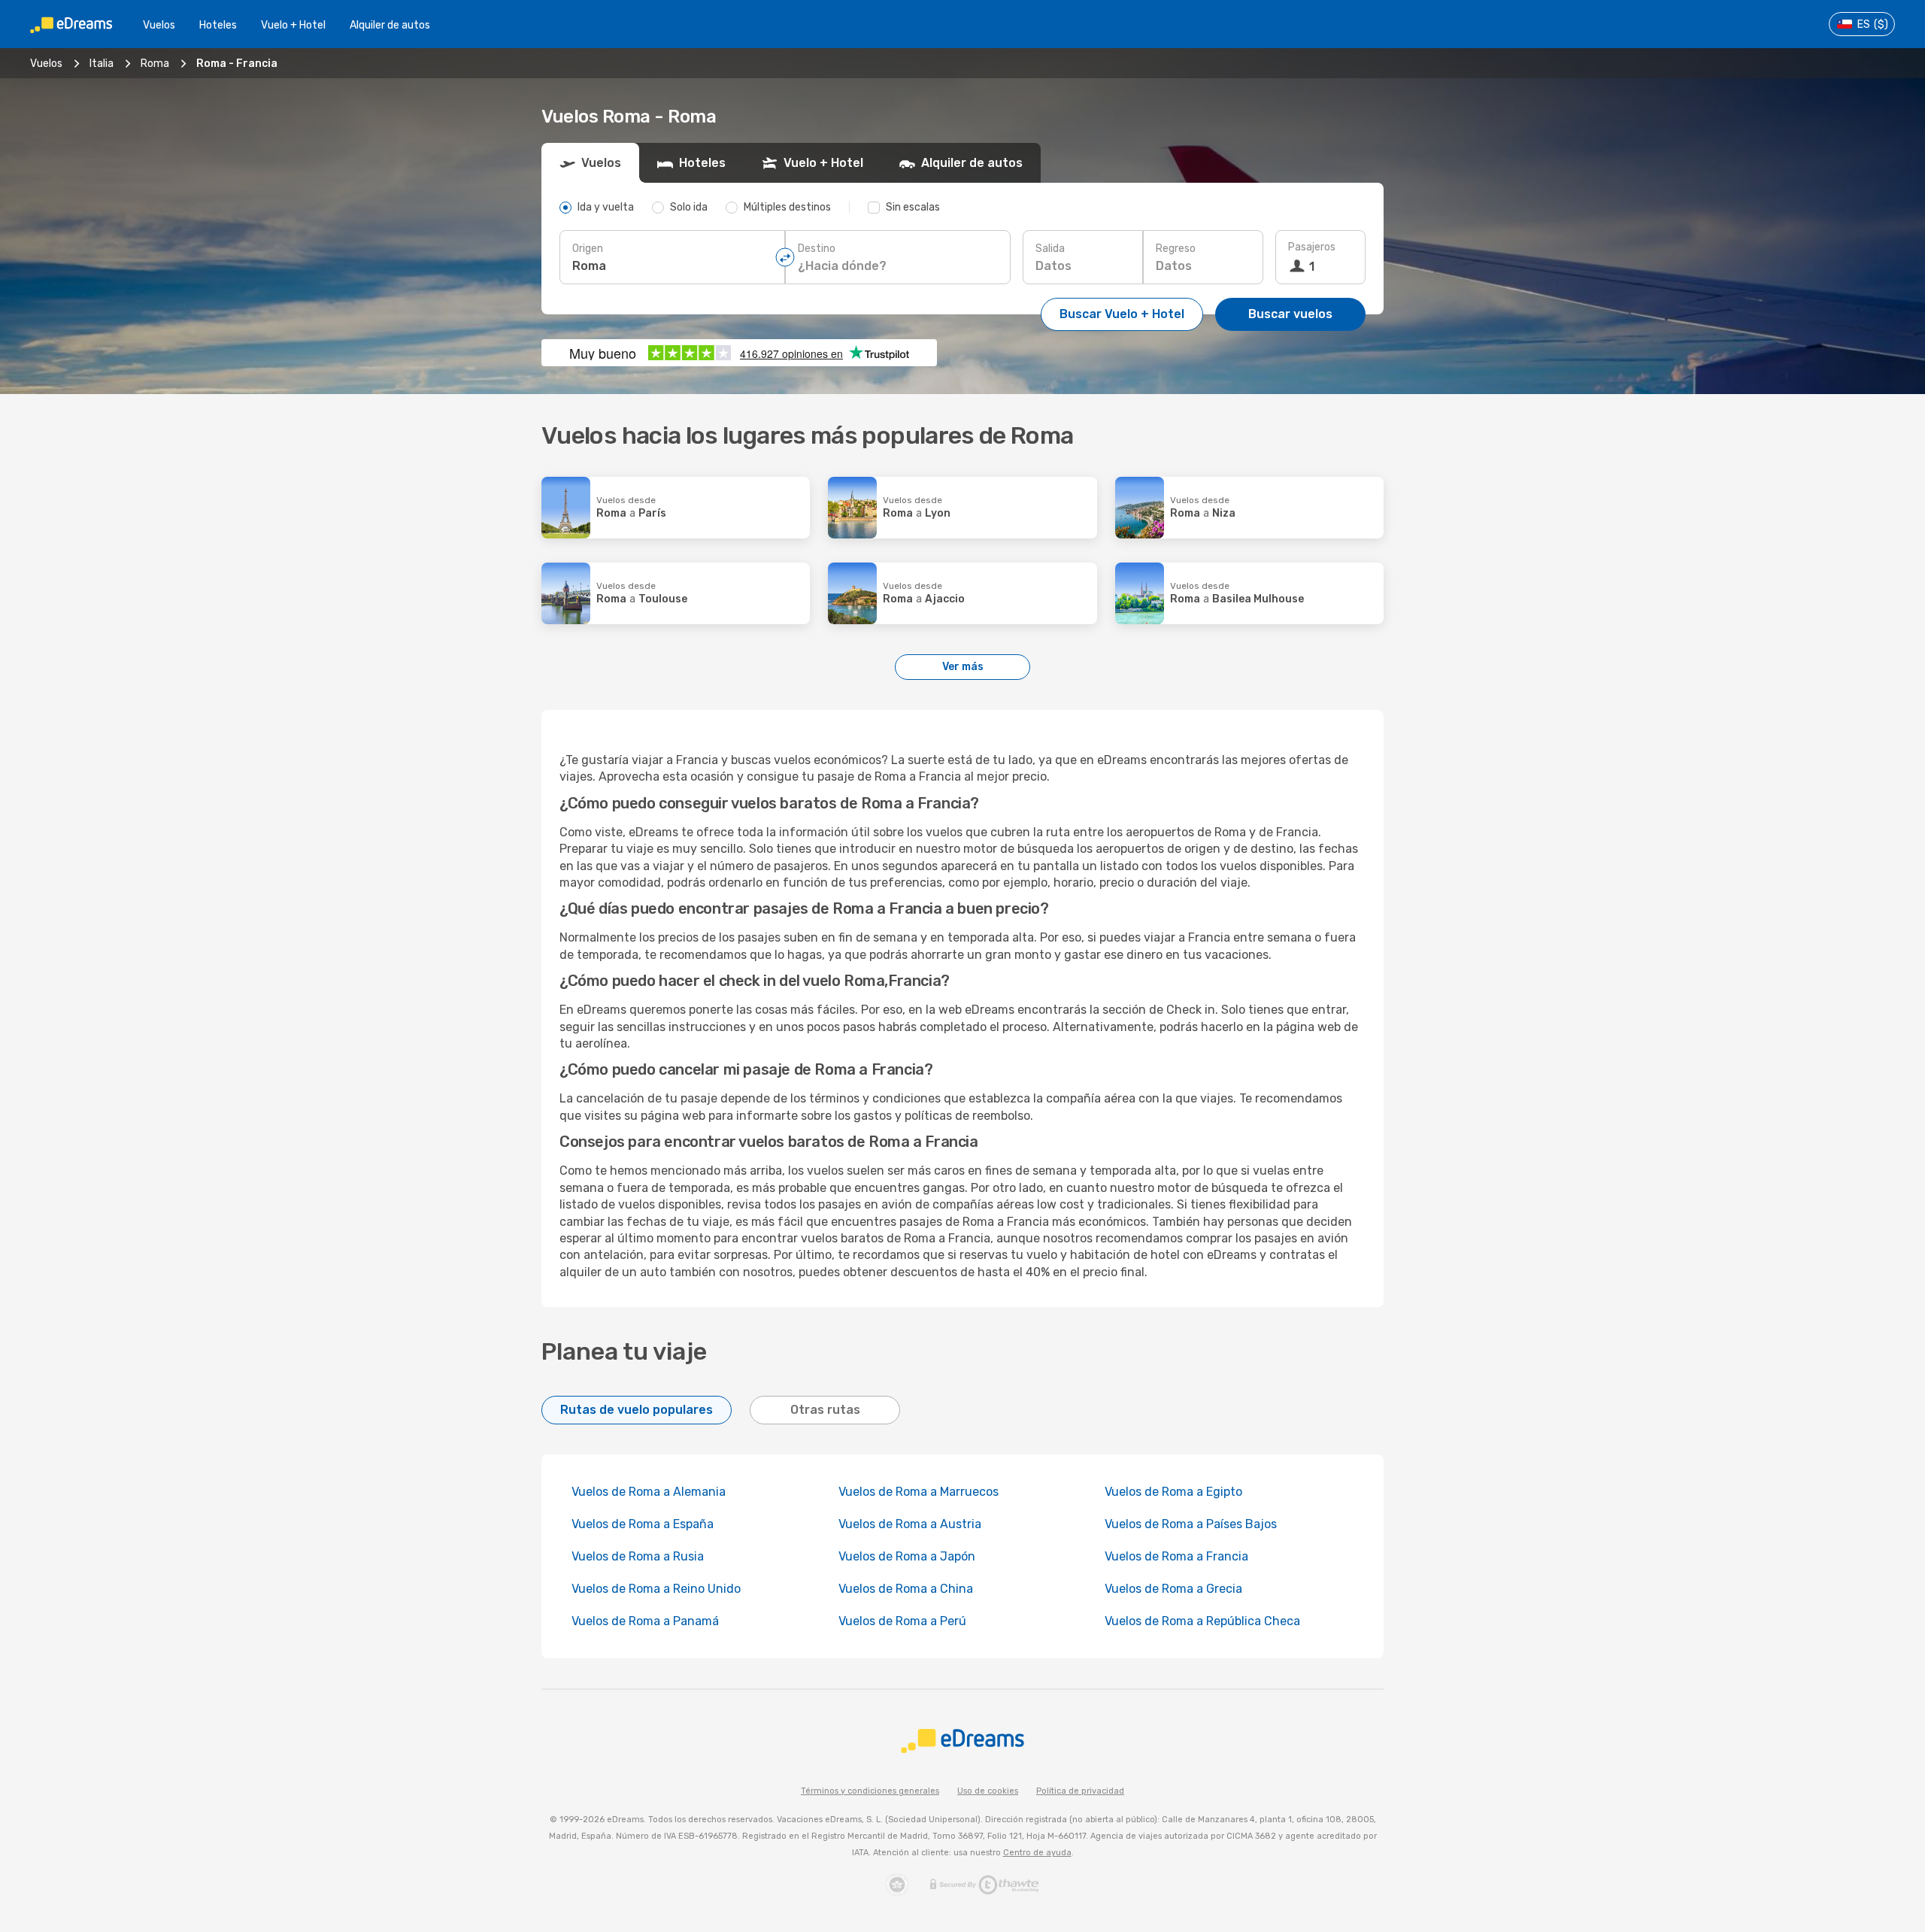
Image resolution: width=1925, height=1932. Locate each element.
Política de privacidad (1080, 1791)
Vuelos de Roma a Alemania (649, 1492)
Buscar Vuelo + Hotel (1122, 314)
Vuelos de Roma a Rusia (638, 1556)
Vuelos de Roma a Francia (1176, 1556)
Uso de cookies (988, 1791)
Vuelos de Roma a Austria (910, 1524)
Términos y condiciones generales (870, 1791)
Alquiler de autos (390, 25)
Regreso (1176, 249)
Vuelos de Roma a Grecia (1173, 1589)
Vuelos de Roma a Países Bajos (1191, 1524)
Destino (817, 249)
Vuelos (159, 25)
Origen (588, 249)
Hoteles (218, 25)
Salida (1050, 249)
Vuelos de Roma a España (643, 1524)
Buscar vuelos (1290, 314)
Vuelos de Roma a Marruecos (919, 1492)
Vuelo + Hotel (293, 25)
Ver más (963, 667)
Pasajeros (1312, 247)
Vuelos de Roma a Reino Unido (656, 1589)
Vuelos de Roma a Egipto (1173, 1492)
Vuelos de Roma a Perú (902, 1621)
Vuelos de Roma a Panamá (645, 1621)
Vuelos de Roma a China (906, 1589)
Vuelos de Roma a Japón (907, 1556)
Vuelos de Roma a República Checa (1202, 1621)
